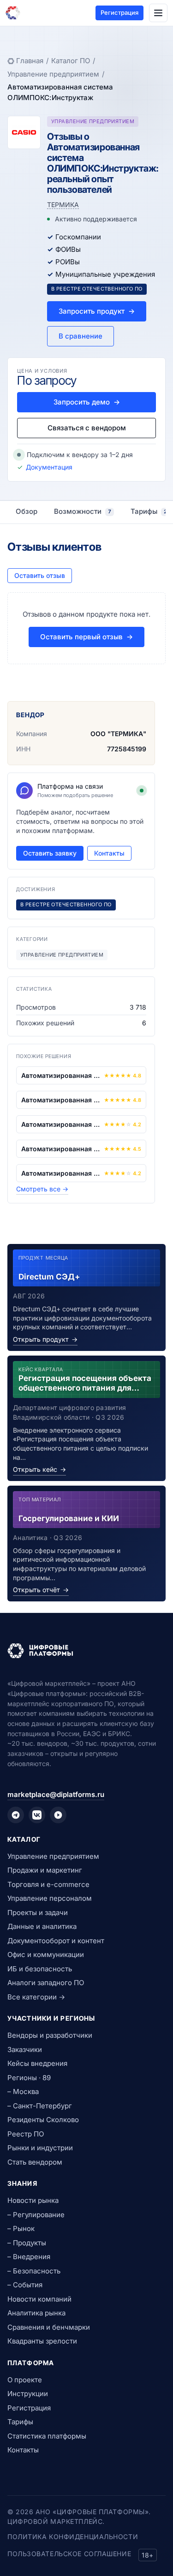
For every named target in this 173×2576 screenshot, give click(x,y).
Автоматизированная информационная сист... (61, 1100)
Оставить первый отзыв (86, 637)
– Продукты (27, 2243)
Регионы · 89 (29, 2078)
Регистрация (119, 12)
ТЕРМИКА (63, 205)
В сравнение (81, 336)
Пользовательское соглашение (69, 2554)
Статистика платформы (47, 2436)
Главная (30, 61)
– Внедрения (29, 2257)
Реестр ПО (26, 2134)
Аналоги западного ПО (46, 1983)
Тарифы (20, 2422)
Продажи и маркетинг (45, 1870)
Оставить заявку (50, 853)
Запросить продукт (97, 311)
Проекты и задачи (38, 1913)
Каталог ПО (71, 61)
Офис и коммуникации (46, 1954)
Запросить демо (87, 402)
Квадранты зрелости (42, 2341)
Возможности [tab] (83, 511)
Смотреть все (42, 1189)
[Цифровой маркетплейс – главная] (13, 13)
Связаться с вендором (87, 428)
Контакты (109, 853)
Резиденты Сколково (43, 2120)
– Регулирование (36, 2215)
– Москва (23, 2091)
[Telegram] (16, 1815)
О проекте (25, 2380)
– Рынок (21, 2228)
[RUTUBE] (58, 1815)
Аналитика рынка (36, 2313)
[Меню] (158, 13)
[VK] (37, 1815)
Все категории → (36, 1997)
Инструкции (28, 2394)
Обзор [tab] (27, 511)
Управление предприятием (53, 74)
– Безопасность (34, 2271)
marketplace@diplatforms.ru (56, 1794)
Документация (49, 467)
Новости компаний (39, 2299)
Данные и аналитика (42, 1926)
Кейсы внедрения (37, 2063)
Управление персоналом (50, 1898)
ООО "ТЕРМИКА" (118, 734)
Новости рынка (33, 2200)
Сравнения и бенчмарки (49, 2327)
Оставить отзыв (40, 575)
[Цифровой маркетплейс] (86, 1651)
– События (25, 2285)
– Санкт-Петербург (40, 2106)
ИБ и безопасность (40, 1969)
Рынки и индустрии (40, 2148)
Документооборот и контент (56, 1941)
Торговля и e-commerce (48, 1884)
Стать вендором (35, 2162)
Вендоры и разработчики (50, 2035)
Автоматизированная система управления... (61, 1075)
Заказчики (25, 2049)
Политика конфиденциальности (73, 2537)
